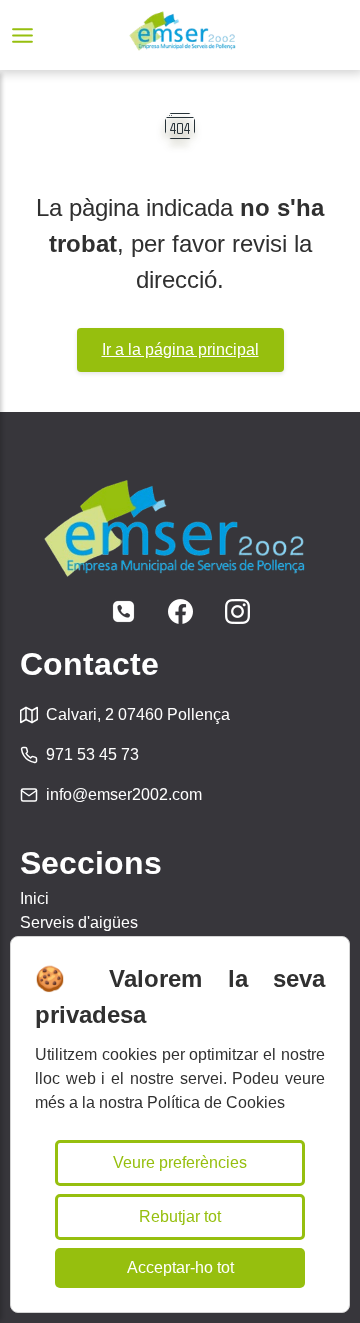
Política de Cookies (216, 1102)
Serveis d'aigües (79, 922)
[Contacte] (123, 611)
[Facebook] (180, 611)
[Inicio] (182, 35)
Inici (34, 898)
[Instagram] (237, 611)
